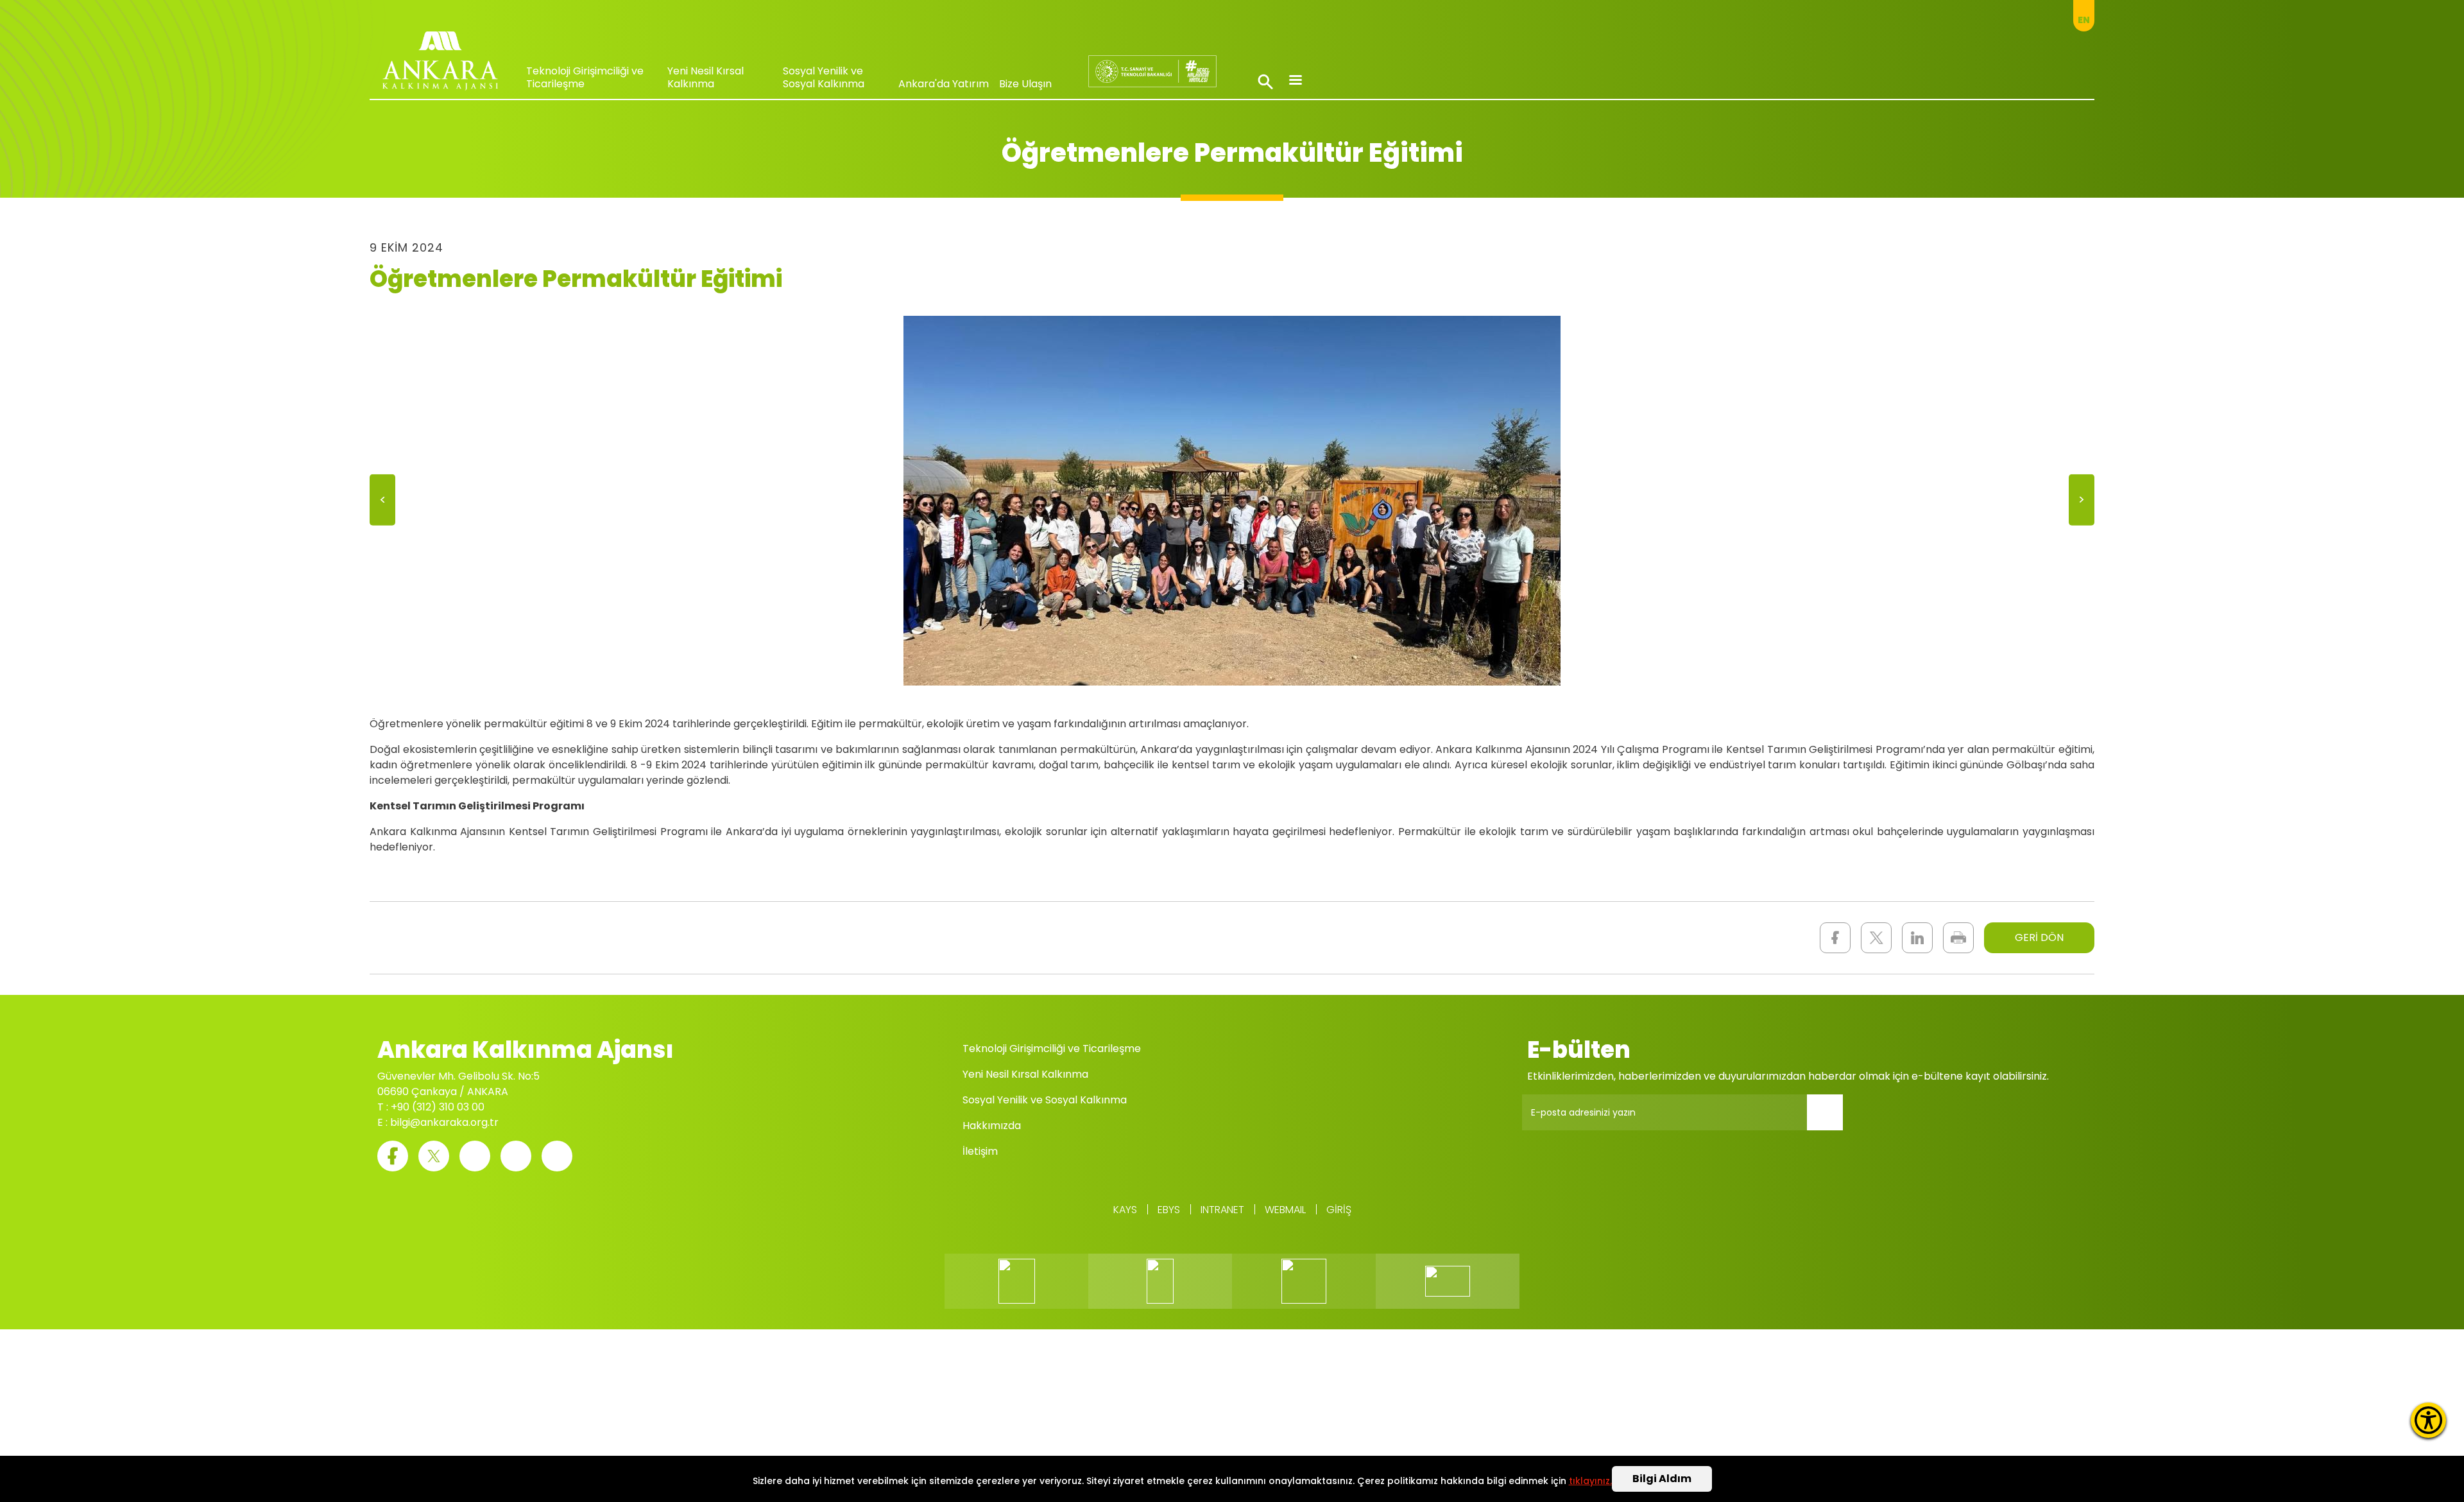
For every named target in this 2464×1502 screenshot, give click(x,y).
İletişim (980, 1151)
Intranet (1222, 1210)
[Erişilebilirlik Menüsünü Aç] (2428, 1420)
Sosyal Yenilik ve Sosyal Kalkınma (824, 77)
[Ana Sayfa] (440, 64)
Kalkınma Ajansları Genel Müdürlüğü (1152, 71)
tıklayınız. (1590, 1481)
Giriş (1339, 1210)
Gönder (1834, 1120)
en (2084, 20)
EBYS (1169, 1210)
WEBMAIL (1285, 1210)
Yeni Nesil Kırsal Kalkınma (706, 77)
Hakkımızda (992, 1126)
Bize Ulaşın (1025, 84)
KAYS (1125, 1210)
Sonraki (2082, 502)
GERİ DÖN (2039, 937)
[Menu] (1295, 81)
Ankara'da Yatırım (944, 84)
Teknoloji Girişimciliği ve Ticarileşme (585, 77)
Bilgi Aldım (1662, 1479)
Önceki (382, 502)
